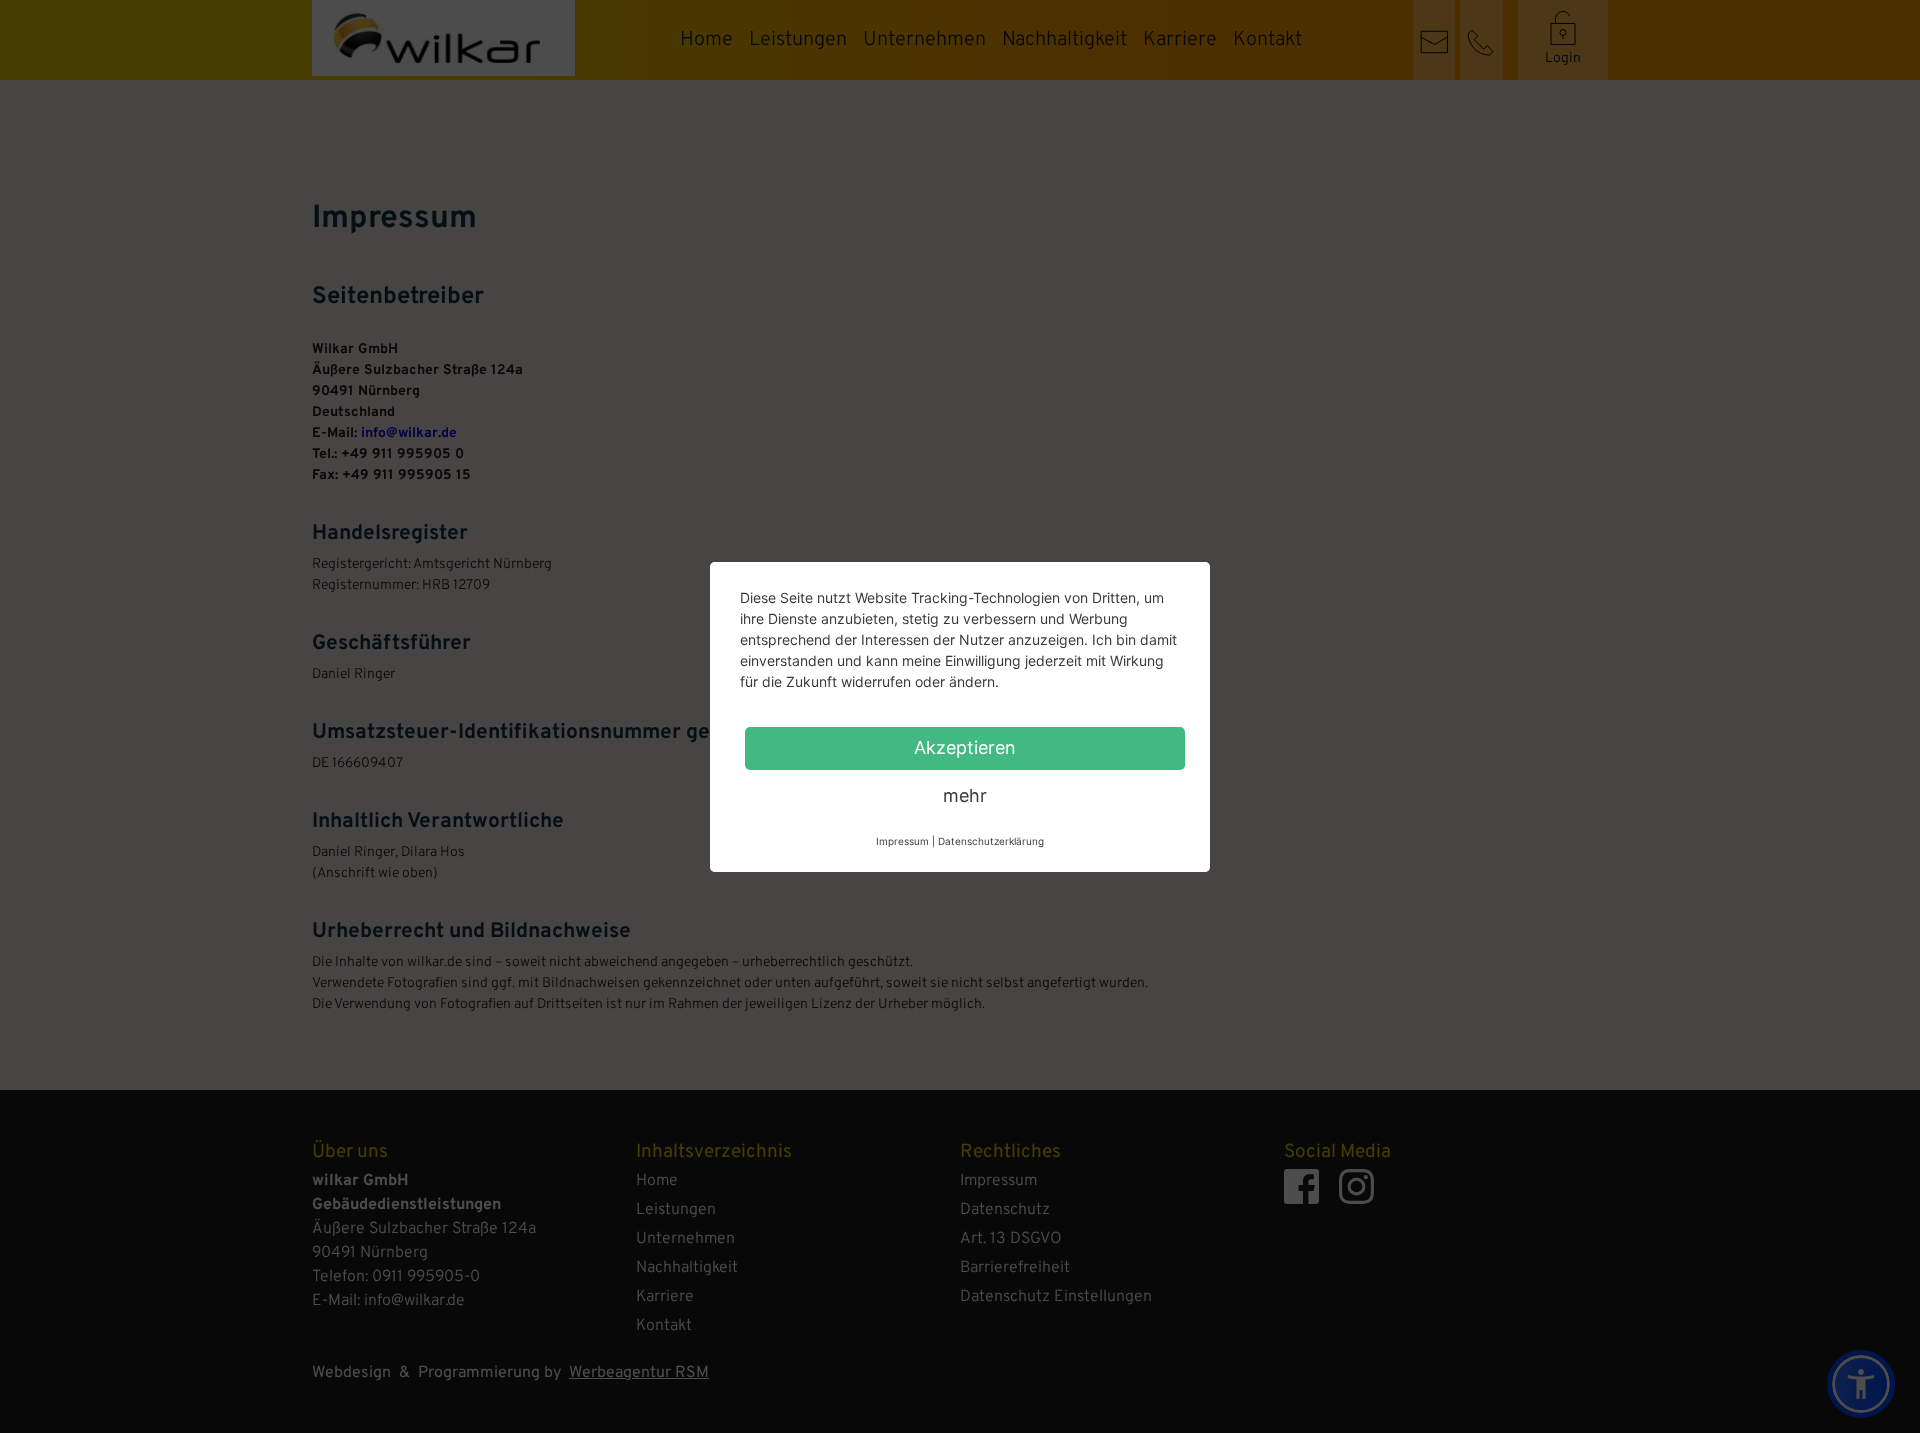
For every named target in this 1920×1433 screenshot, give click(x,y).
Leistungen (798, 40)
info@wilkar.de (409, 433)
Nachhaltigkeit (1064, 40)
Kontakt (1267, 40)
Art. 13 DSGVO (1011, 1239)
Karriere (1180, 40)
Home (706, 40)
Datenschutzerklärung (991, 841)
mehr (965, 795)
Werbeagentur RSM (639, 1373)
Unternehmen (924, 40)
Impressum (998, 1181)
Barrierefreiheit (1015, 1268)
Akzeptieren (965, 747)
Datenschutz (1005, 1210)
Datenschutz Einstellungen (1056, 1297)
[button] (1861, 1384)
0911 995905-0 (426, 1277)
